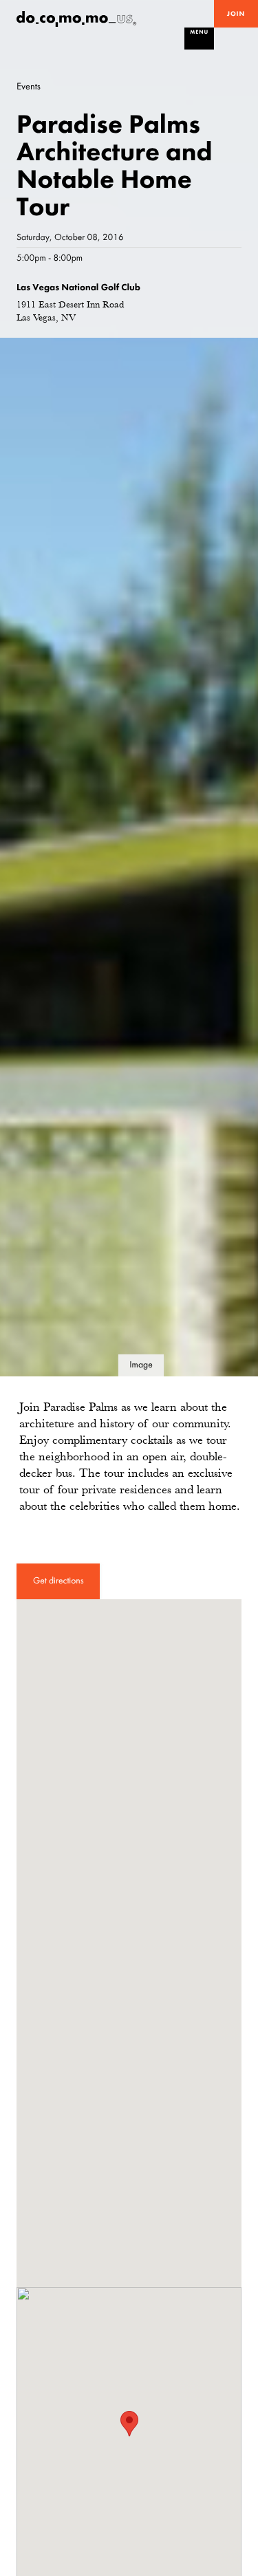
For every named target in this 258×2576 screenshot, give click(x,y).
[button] (129, 2424)
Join (236, 14)
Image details (141, 1368)
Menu (199, 32)
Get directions (58, 1581)
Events (29, 86)
